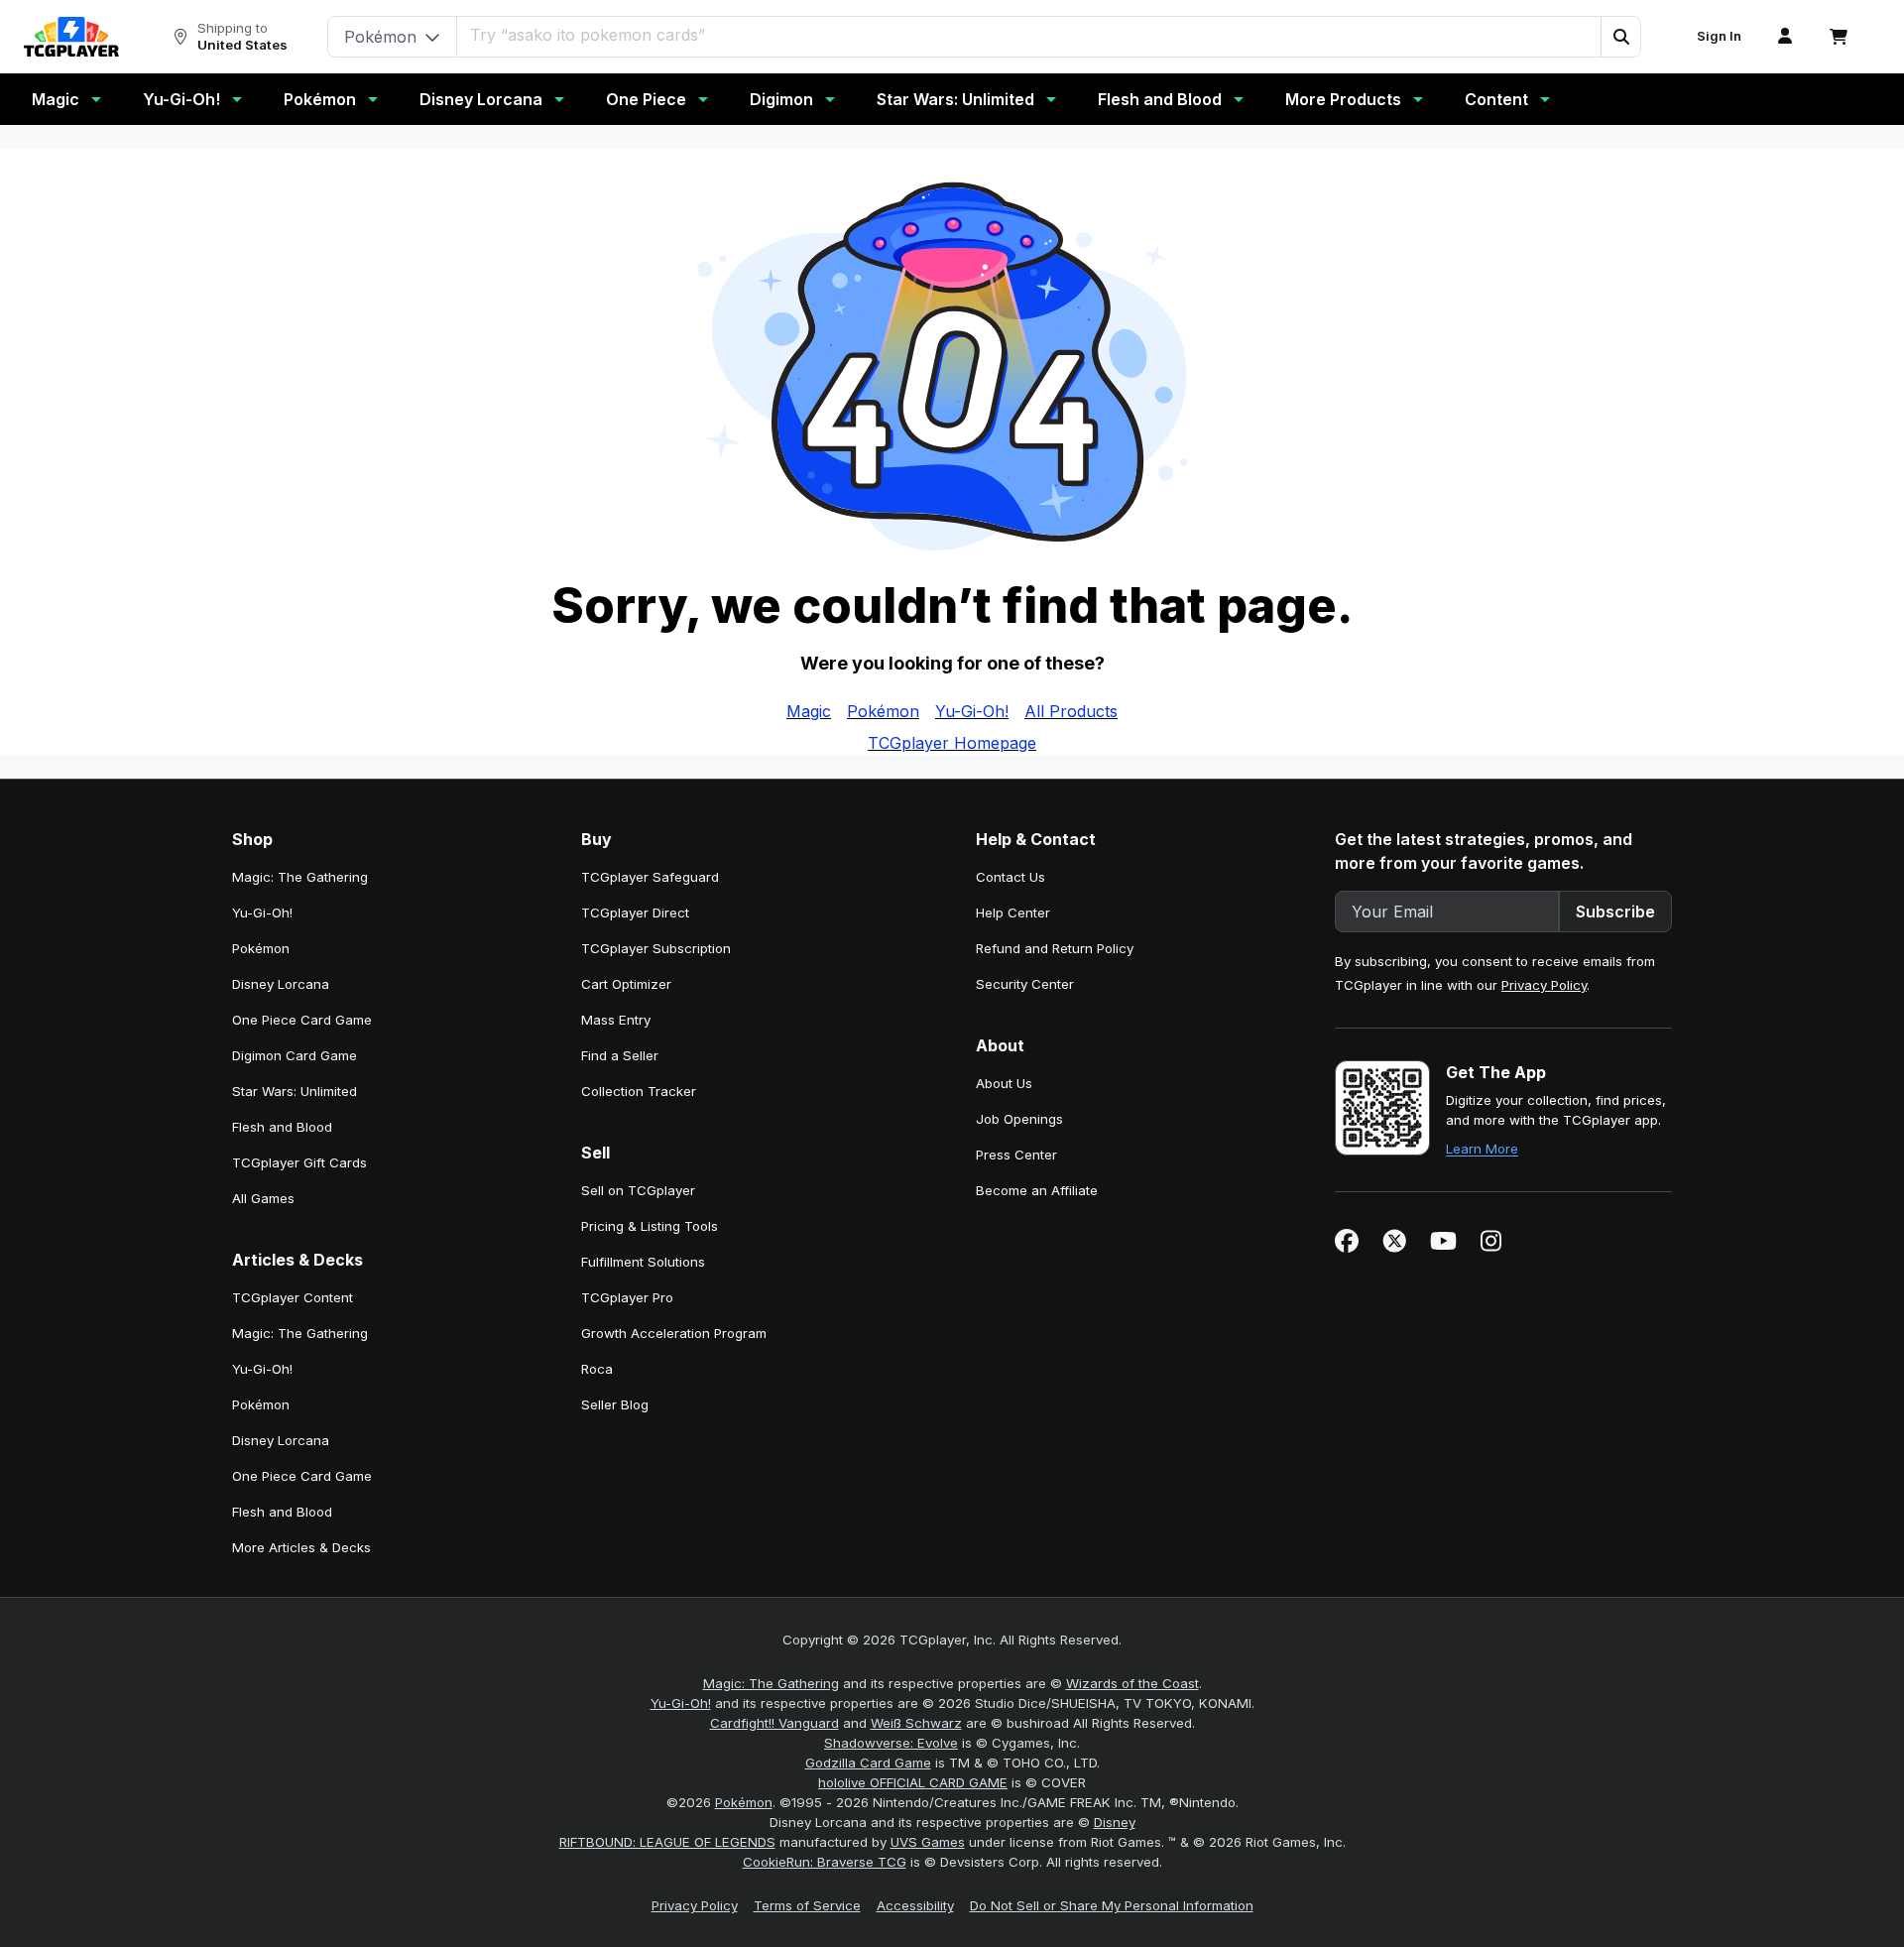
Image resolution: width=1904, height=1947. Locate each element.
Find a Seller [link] (620, 1055)
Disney (1115, 1822)
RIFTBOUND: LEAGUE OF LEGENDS (667, 1842)
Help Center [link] (1013, 913)
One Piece (646, 99)
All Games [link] (263, 1198)
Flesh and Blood (1160, 99)
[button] (1620, 37)
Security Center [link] (1025, 984)
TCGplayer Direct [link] (635, 913)
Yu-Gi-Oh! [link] (262, 913)
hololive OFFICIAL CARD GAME (913, 1782)
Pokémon (320, 99)
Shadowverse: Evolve (891, 1743)
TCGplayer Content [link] (293, 1297)
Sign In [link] (1719, 36)
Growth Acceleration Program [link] (674, 1333)
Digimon (781, 99)
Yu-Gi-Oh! (181, 99)
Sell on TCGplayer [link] (638, 1190)
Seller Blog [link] (615, 1404)
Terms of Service (807, 1905)
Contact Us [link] (1011, 877)
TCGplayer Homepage (952, 743)
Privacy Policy (1544, 985)
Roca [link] (597, 1369)
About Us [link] (1004, 1083)
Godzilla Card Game (868, 1763)
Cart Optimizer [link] (626, 984)
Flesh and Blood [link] (282, 1127)
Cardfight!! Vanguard (774, 1723)
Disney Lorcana (481, 99)
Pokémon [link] (261, 948)
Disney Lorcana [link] (281, 984)
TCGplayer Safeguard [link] (650, 877)
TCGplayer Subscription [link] (656, 948)
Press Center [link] (1016, 1155)
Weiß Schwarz (916, 1723)
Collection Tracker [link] (639, 1091)
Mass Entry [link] (616, 1020)
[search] (1029, 35)
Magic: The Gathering (771, 1683)
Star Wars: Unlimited (955, 99)
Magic (56, 99)
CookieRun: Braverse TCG (825, 1862)
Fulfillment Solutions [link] (643, 1262)
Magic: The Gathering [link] (300, 877)
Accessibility (915, 1905)
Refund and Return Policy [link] (1055, 948)
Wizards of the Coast (1132, 1683)
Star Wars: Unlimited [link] (295, 1091)
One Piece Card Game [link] (302, 1020)
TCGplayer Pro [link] (627, 1297)
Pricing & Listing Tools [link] (650, 1226)
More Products (1343, 99)
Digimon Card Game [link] (295, 1055)
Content (1496, 99)
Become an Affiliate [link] (1037, 1190)
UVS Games (928, 1842)
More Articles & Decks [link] (301, 1547)
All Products (1071, 711)
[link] (71, 37)
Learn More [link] (1482, 1149)
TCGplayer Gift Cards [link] (299, 1162)
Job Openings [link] (1019, 1119)
